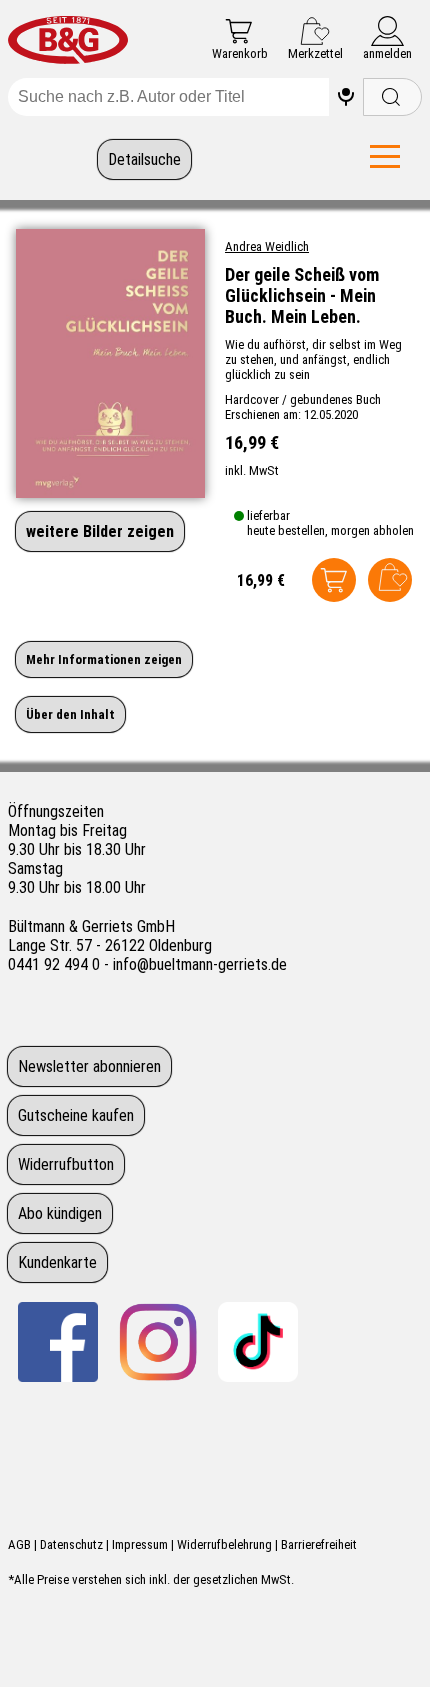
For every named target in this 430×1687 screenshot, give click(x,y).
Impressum (140, 1544)
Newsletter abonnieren (89, 1066)
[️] (346, 97)
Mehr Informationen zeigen (104, 659)
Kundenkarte (57, 1262)
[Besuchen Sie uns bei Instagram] (158, 1342)
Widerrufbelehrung (224, 1544)
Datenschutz (71, 1544)
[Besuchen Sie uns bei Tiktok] (258, 1342)
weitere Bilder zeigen (100, 531)
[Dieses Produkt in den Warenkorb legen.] (334, 580)
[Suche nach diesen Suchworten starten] (392, 97)
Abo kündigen (60, 1213)
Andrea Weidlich (267, 246)
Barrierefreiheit (319, 1544)
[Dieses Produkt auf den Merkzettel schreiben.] (390, 580)
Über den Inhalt (70, 714)
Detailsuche (144, 159)
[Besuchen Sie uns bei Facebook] (58, 1342)
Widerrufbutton (66, 1164)
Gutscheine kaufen (76, 1115)
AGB (19, 1544)
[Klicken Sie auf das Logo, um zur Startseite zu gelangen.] (68, 42)
